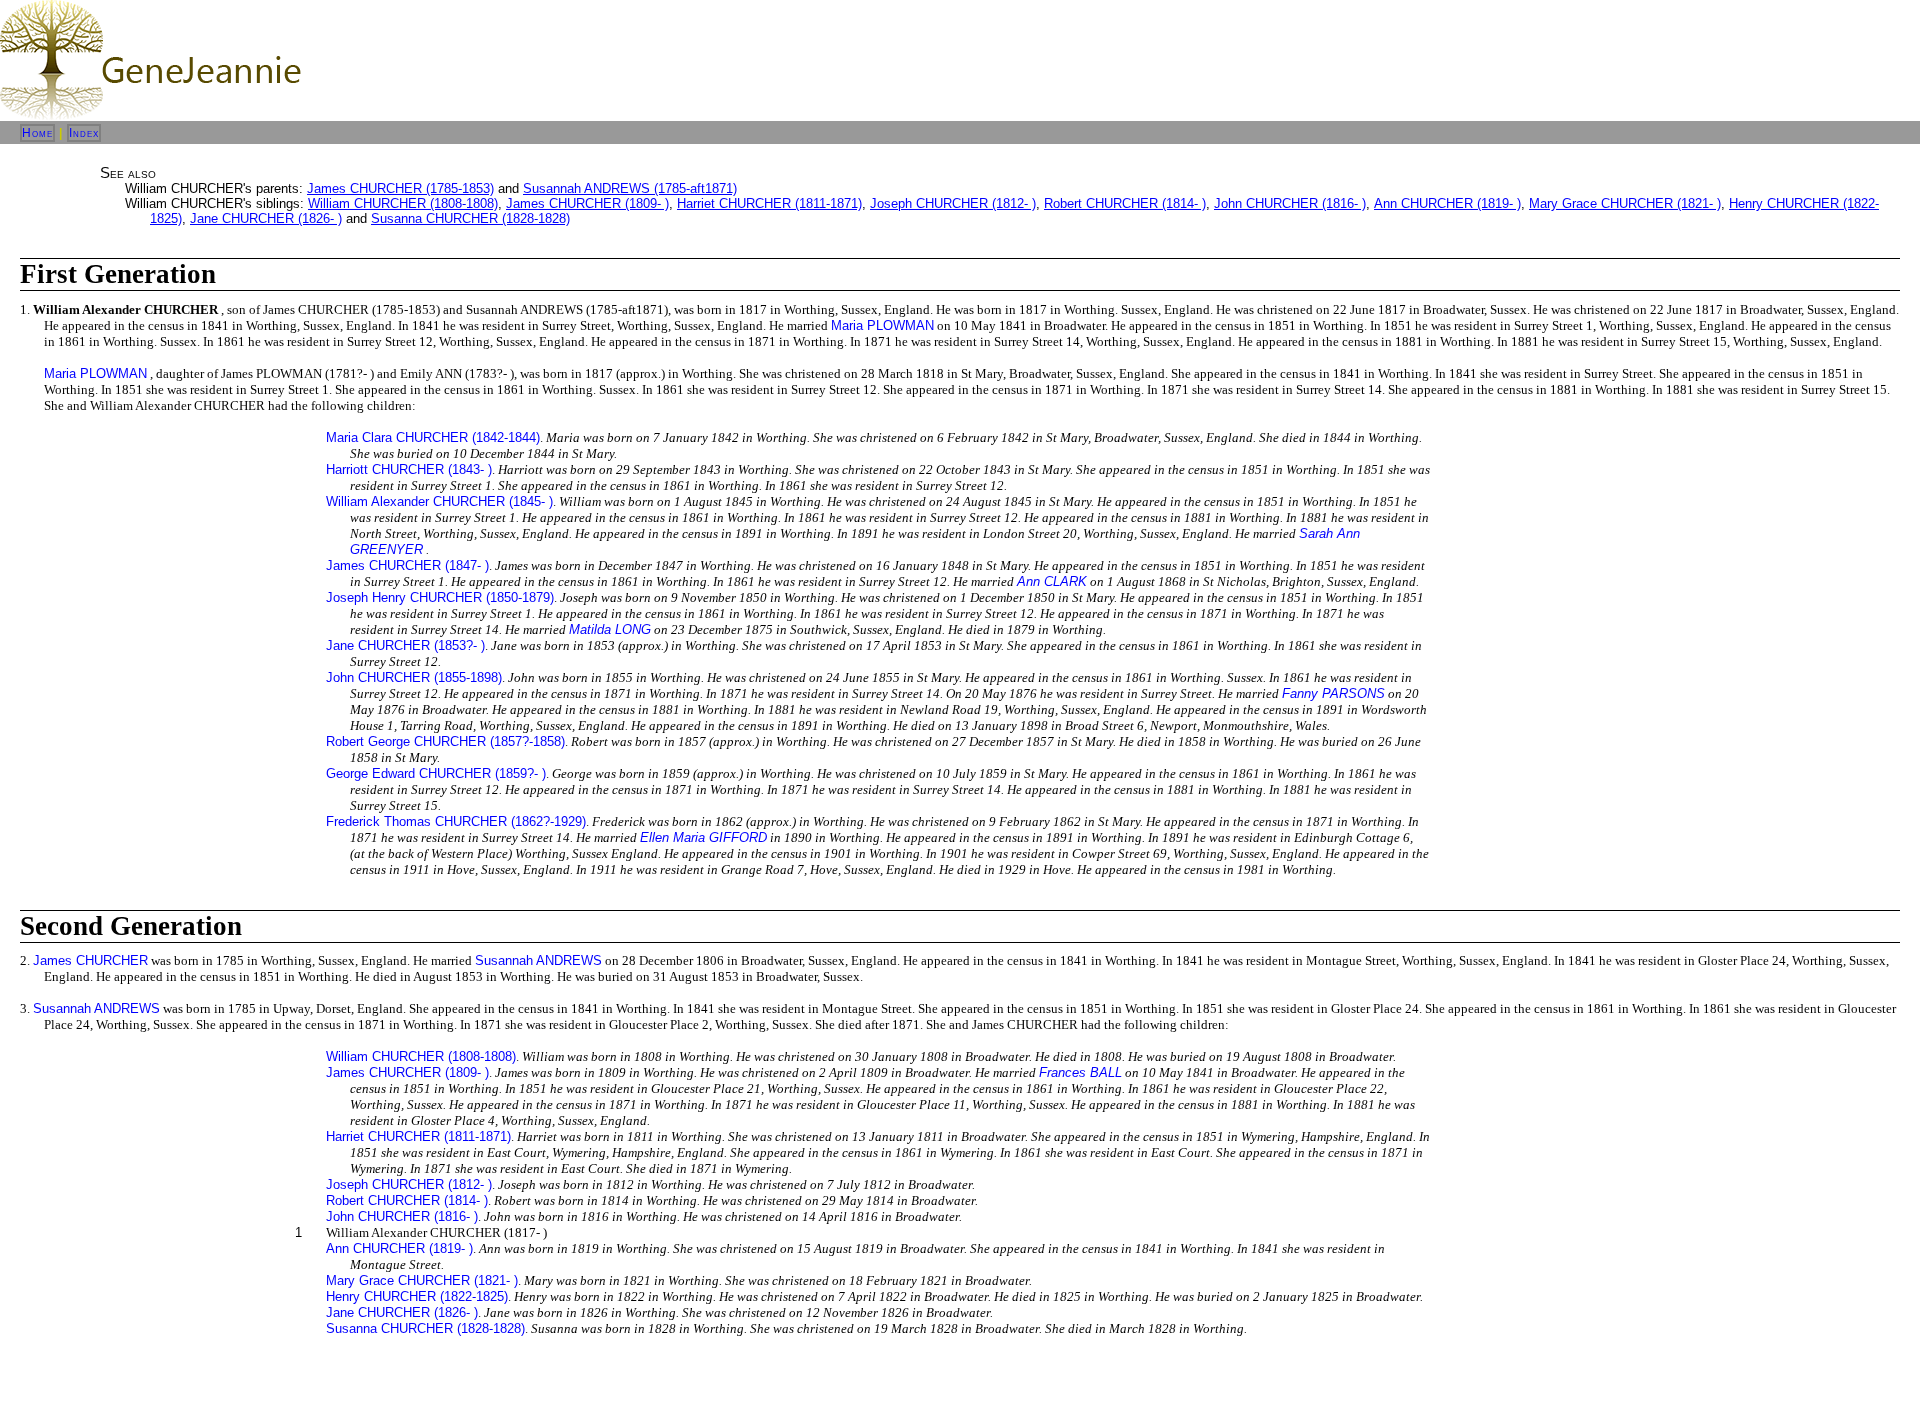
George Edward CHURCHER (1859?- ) (436, 773)
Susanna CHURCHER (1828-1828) (470, 218)
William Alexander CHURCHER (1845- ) (439, 501)
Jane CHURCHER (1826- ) (266, 218)
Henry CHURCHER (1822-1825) (417, 1296)
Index (84, 133)
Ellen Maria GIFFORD (703, 837)
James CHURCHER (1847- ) (407, 565)
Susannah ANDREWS (538, 960)
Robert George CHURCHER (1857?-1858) (445, 741)
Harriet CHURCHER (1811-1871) (769, 203)
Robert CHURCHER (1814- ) (1125, 203)
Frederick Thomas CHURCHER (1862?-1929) (456, 821)
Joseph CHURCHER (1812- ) (953, 203)
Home (37, 133)
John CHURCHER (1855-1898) (414, 677)
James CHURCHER (90, 960)
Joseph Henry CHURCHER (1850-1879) (440, 597)
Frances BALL (1080, 1072)
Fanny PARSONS (1333, 693)
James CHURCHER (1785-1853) (400, 188)
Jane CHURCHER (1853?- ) (405, 645)
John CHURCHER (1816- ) (1290, 203)
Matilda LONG (610, 629)
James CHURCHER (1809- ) (587, 203)
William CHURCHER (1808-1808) (403, 203)
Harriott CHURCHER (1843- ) (409, 469)
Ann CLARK (1052, 581)
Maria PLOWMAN (882, 325)
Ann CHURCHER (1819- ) (1447, 203)
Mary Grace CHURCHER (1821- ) (1625, 203)
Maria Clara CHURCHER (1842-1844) (433, 437)
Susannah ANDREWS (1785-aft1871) (630, 188)
